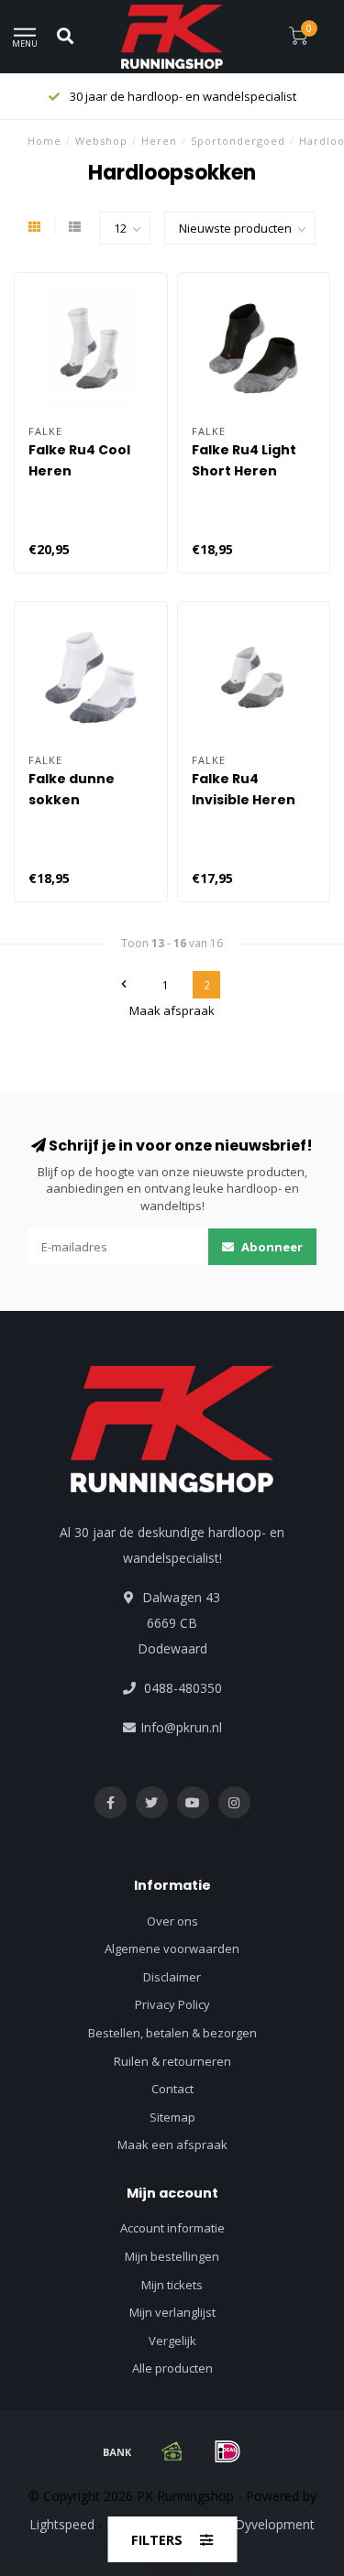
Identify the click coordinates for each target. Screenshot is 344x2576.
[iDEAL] (227, 2451)
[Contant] (172, 2451)
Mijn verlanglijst (172, 2312)
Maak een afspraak (172, 2145)
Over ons (172, 1921)
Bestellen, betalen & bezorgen (172, 2033)
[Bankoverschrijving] (117, 2451)
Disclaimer (172, 1977)
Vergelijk (172, 2341)
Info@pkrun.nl (181, 1727)
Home (44, 141)
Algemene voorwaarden (172, 1948)
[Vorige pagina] (124, 985)
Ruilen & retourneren (172, 2061)
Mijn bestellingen (172, 2256)
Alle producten (172, 2368)
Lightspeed (62, 2524)
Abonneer (271, 1247)
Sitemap (172, 2117)
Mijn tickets (172, 2285)
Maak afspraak (172, 1010)
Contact (172, 2089)
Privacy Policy (172, 2004)
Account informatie (172, 2228)
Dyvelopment (275, 2524)
